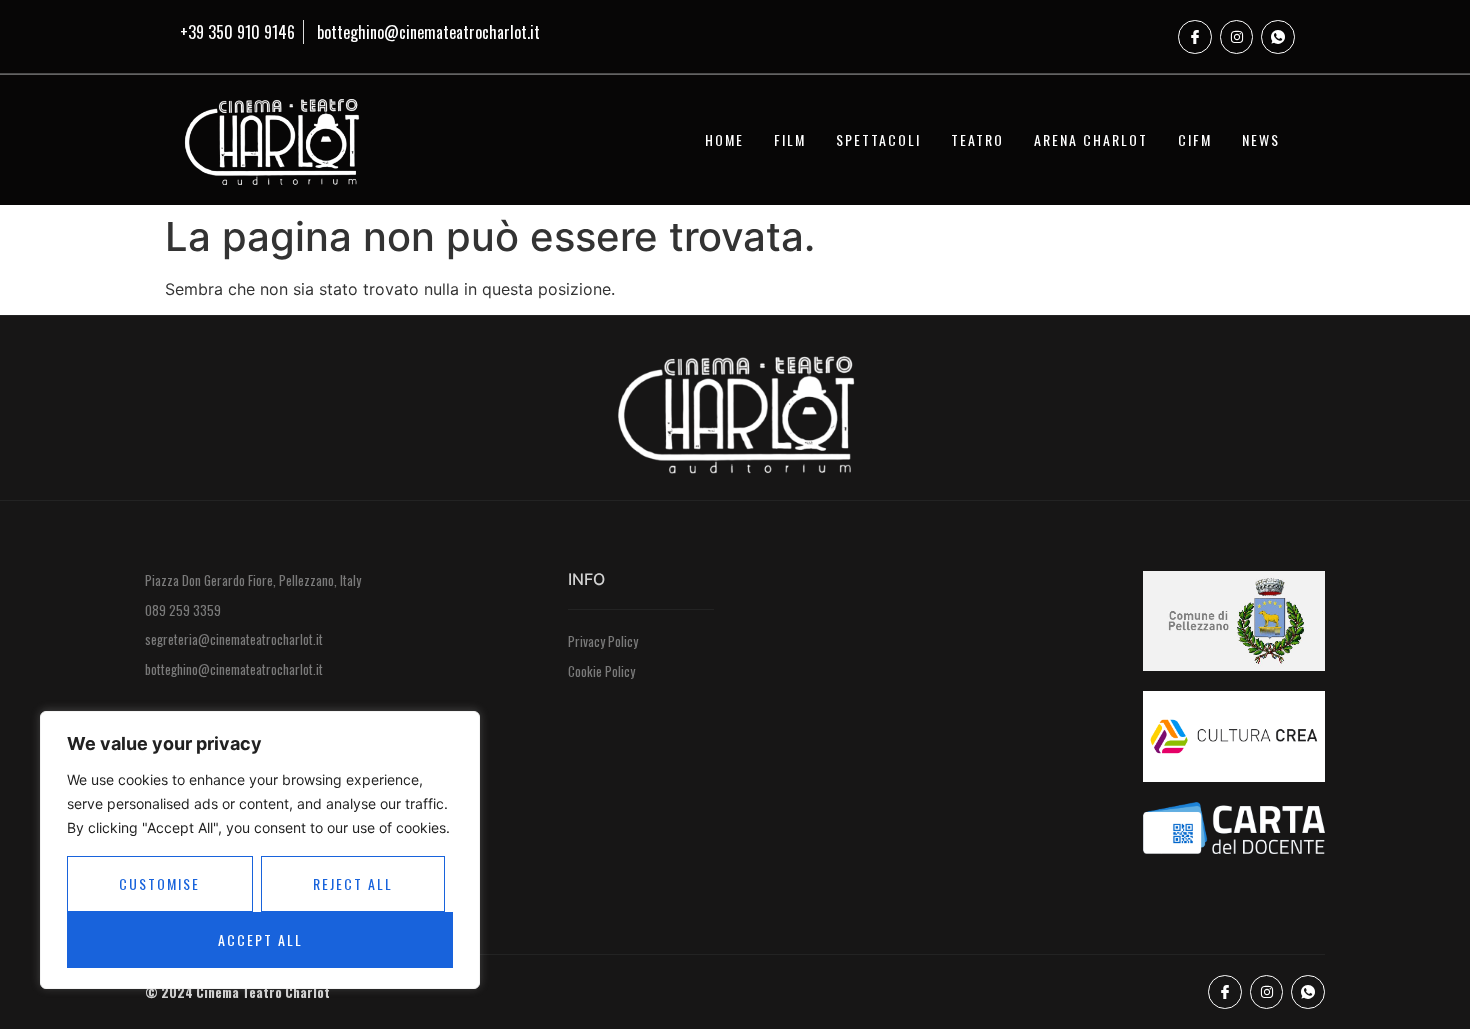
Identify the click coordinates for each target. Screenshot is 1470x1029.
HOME (724, 139)
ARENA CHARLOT (1091, 139)
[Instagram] (1237, 37)
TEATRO (977, 139)
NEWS (1261, 139)
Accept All (260, 939)
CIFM (1195, 139)
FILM (790, 139)
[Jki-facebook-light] (1195, 37)
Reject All (353, 883)
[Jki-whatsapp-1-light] (1278, 37)
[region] (260, 850)
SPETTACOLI (878, 139)
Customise (159, 883)
